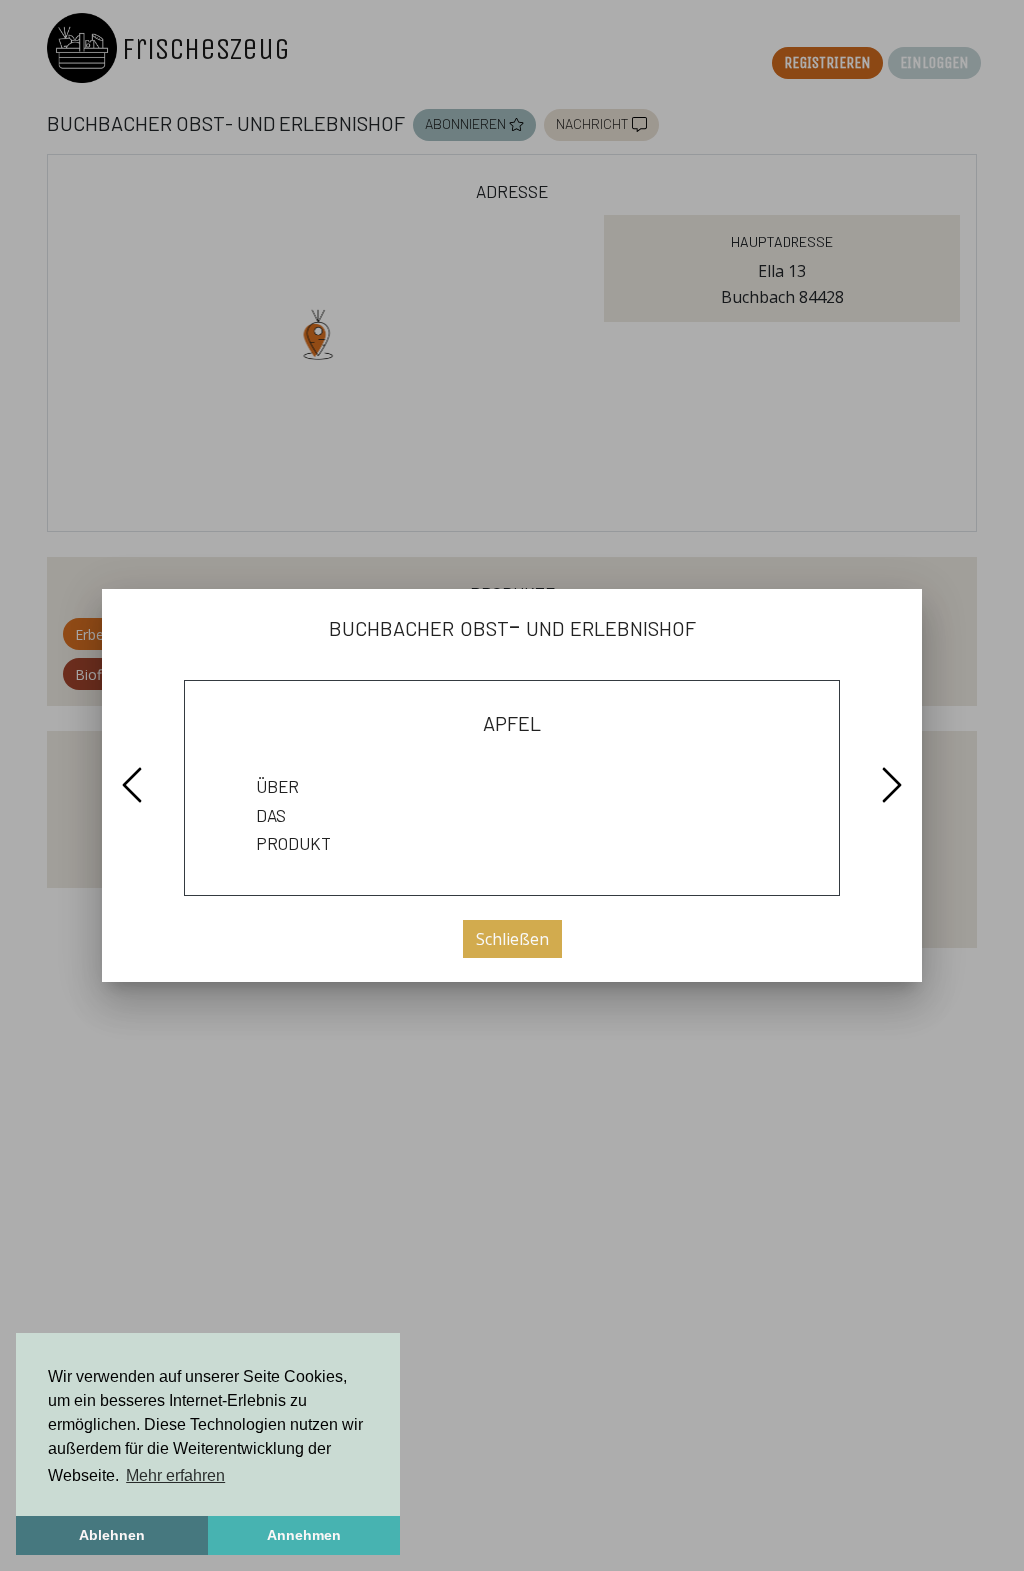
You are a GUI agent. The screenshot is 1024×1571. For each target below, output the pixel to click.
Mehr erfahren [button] (175, 1475)
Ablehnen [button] (112, 1535)
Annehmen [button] (304, 1535)
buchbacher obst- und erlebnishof (512, 625)
